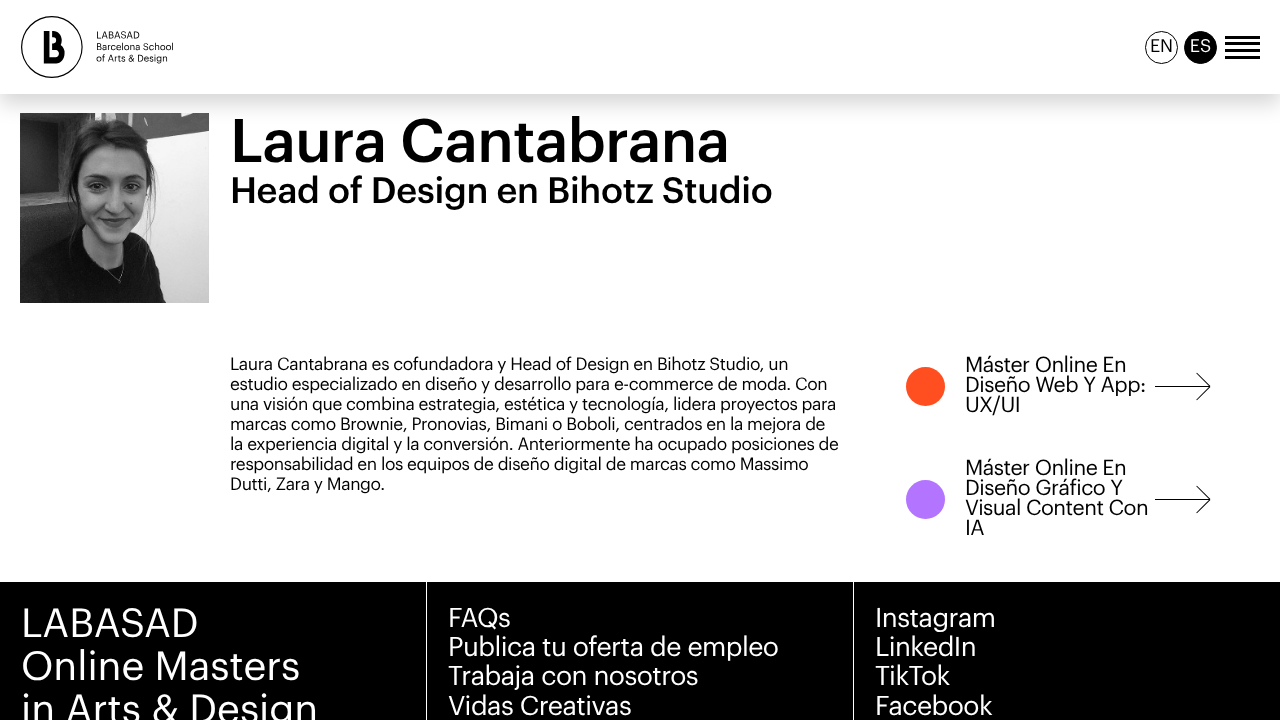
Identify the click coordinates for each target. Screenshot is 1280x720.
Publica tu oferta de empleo (613, 647)
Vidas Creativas (539, 706)
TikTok (912, 676)
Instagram (935, 618)
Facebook (933, 706)
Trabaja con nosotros (573, 676)
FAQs (479, 618)
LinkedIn (925, 647)
